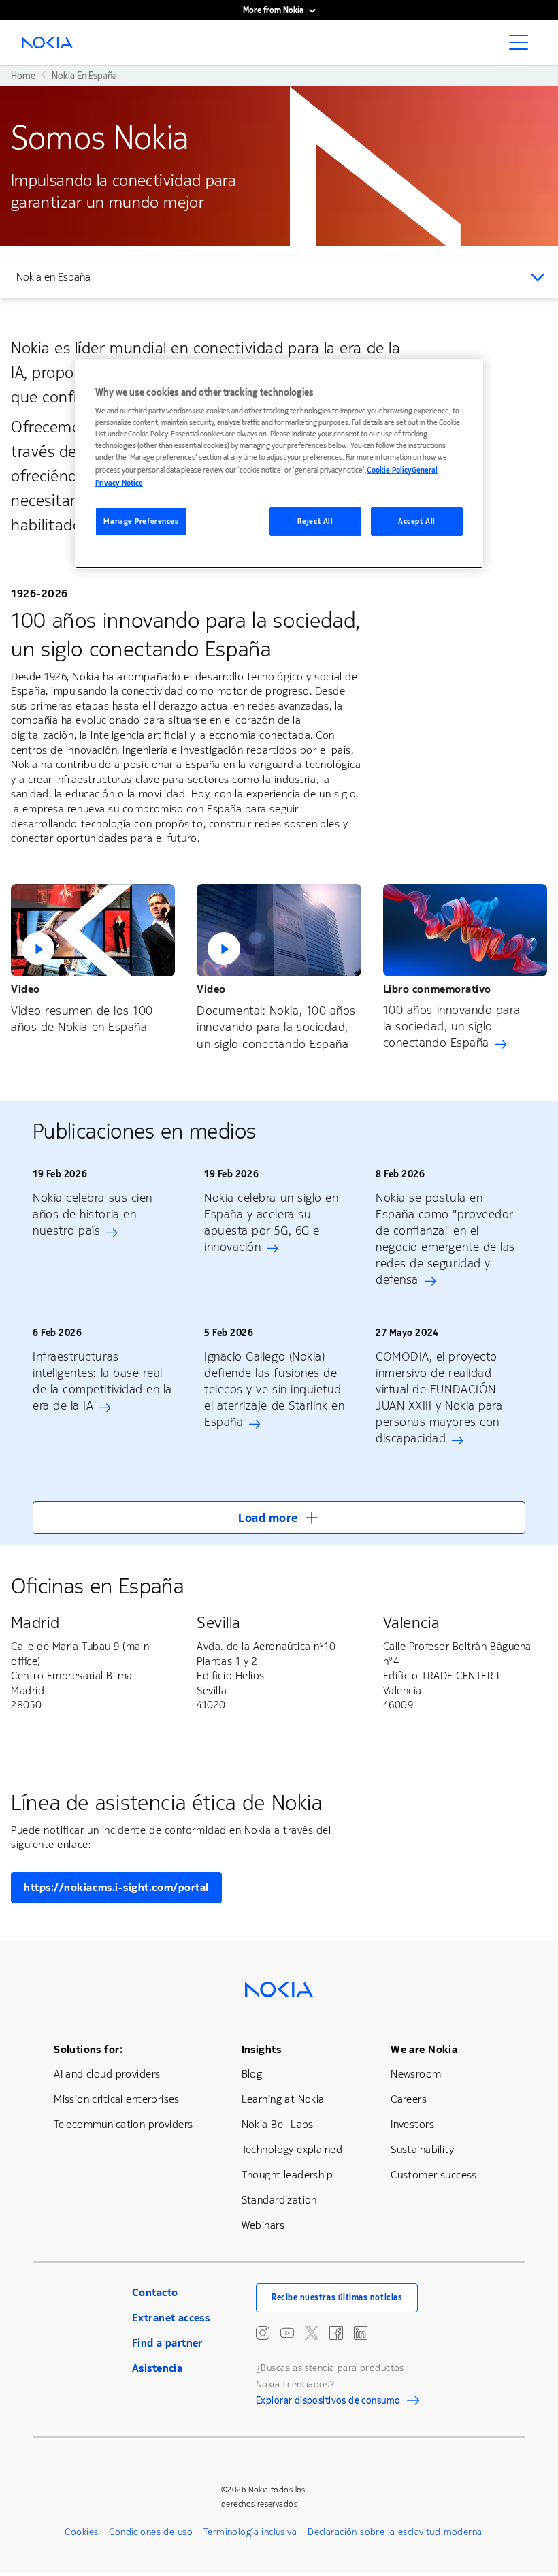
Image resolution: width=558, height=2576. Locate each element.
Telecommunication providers (123, 2124)
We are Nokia (424, 2049)
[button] (93, 930)
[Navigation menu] (523, 46)
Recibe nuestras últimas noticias (337, 2297)
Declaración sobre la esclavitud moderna (395, 2532)
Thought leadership (288, 2175)
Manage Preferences (141, 521)
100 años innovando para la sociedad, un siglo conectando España (452, 1026)
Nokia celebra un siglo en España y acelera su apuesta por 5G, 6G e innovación (272, 1222)
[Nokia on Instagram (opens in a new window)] (263, 2333)
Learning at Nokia (283, 2099)
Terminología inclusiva (250, 2532)
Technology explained (292, 2149)
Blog (252, 2074)
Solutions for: (88, 2049)
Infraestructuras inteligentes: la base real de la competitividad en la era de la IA (102, 1381)
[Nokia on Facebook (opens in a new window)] (336, 2333)
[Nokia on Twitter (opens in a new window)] (312, 2333)
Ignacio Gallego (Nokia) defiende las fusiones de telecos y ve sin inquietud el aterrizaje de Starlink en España (274, 1389)
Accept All (417, 521)
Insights (261, 2049)
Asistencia (157, 2368)
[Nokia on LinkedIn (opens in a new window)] (361, 2333)
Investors (412, 2124)
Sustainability (422, 2149)
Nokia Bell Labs (278, 2124)
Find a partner (167, 2343)
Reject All (315, 521)
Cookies (81, 2532)
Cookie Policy (389, 470)
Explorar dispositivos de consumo (328, 2402)
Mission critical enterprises (117, 2099)
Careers (409, 2099)
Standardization (279, 2200)
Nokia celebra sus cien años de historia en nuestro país (93, 1214)
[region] (279, 464)
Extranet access (171, 2318)
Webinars (263, 2225)
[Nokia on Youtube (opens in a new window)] (287, 2333)
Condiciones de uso (151, 2532)
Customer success (434, 2175)
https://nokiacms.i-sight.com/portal (116, 1887)
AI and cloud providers (107, 2074)
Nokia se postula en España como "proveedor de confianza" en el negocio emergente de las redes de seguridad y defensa (445, 1239)
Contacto (155, 2292)
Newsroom (416, 2074)
